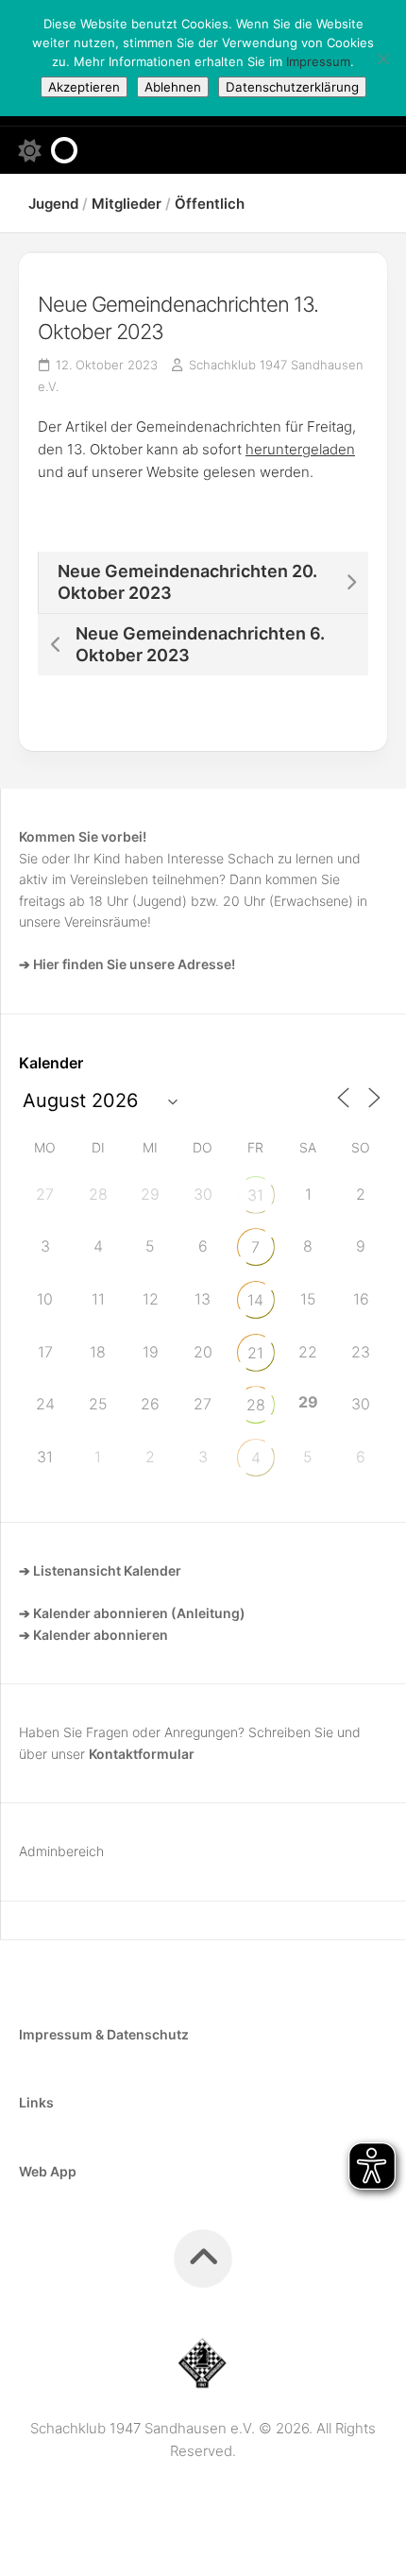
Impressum (318, 61)
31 (255, 1195)
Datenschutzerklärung (292, 87)
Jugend (53, 204)
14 (255, 1300)
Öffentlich (210, 204)
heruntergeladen (300, 449)
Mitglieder (127, 204)
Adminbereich (61, 1851)
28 (256, 1405)
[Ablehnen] (382, 59)
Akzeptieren (84, 87)
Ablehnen (173, 87)
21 (255, 1353)
